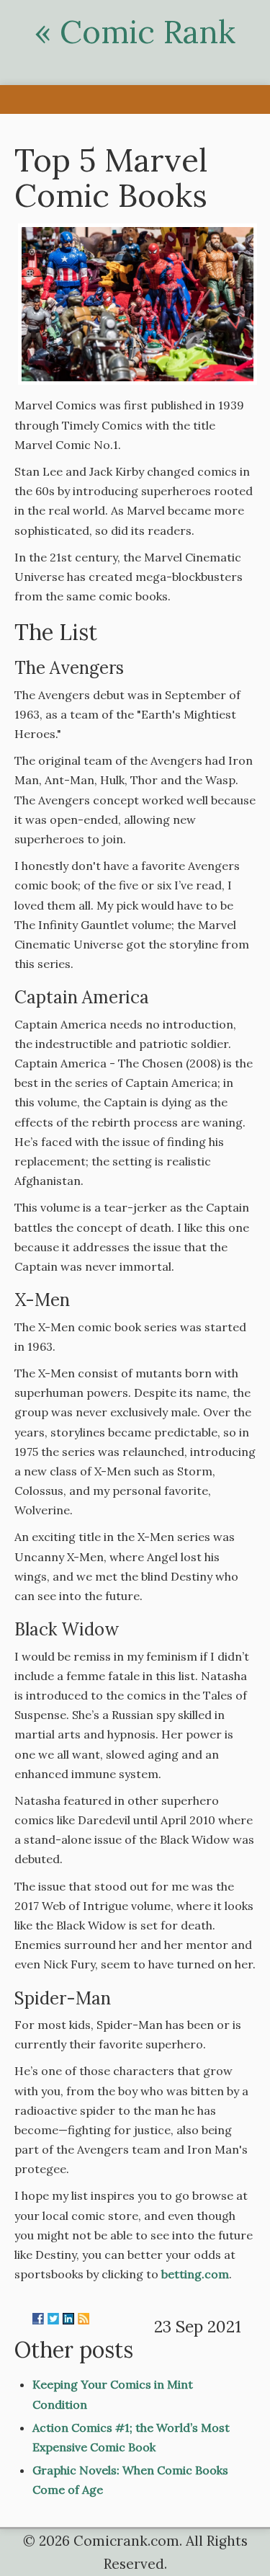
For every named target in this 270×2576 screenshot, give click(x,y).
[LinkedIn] (68, 2319)
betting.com (195, 2274)
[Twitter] (53, 2319)
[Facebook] (38, 2319)
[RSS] (84, 2319)
